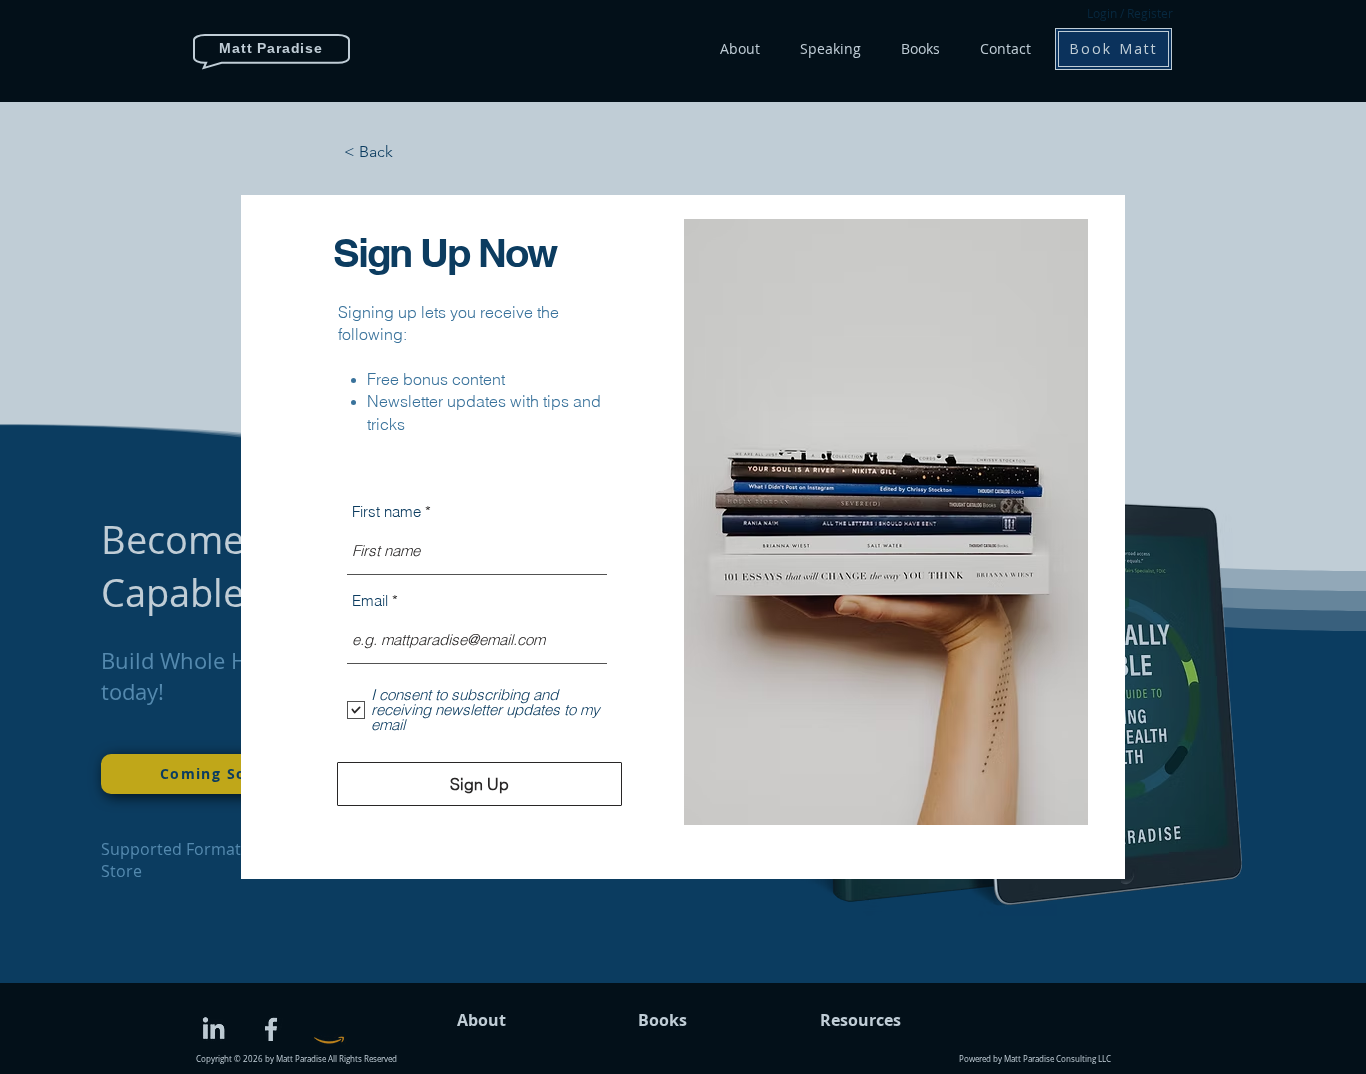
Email (370, 600)
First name (386, 511)
